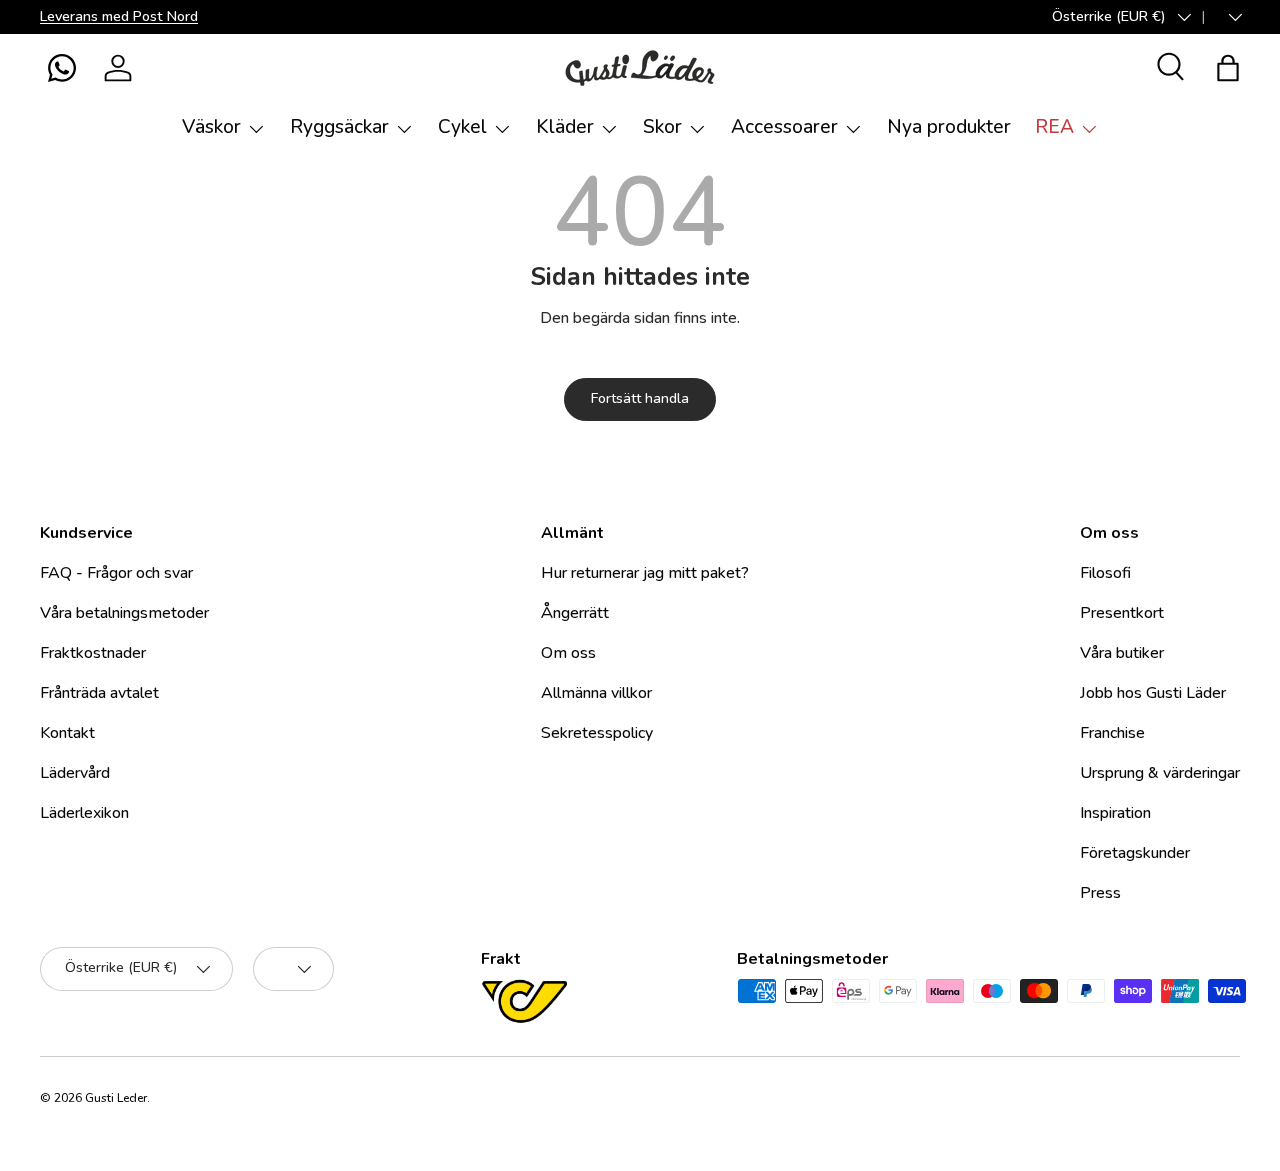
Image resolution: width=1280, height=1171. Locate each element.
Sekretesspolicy (597, 733)
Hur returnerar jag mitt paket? (645, 573)
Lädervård (75, 773)
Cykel (462, 127)
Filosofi (1105, 573)
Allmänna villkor (596, 693)
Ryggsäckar (339, 127)
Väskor (211, 127)
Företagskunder (1135, 853)
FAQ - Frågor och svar (116, 573)
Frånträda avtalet (99, 693)
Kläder (565, 127)
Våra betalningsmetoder (124, 613)
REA (1054, 127)
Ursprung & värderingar (1160, 773)
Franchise (1112, 733)
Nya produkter (949, 127)
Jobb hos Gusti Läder (1153, 693)
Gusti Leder (116, 1098)
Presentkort (1122, 613)
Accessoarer (784, 127)
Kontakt (67, 733)
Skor (662, 127)
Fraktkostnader (93, 653)
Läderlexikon (84, 813)
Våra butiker (1122, 653)
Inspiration (1115, 813)
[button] (62, 68)
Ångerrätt (575, 613)
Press (1100, 893)
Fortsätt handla (640, 398)
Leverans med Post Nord (119, 16)
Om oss (568, 653)
